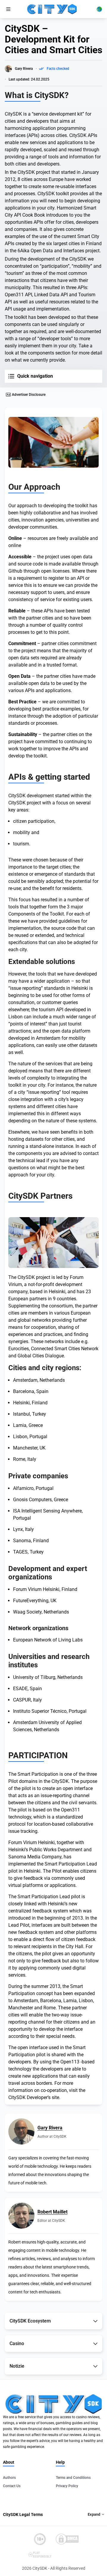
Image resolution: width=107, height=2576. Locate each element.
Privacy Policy (67, 2486)
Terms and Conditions (73, 2478)
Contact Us (12, 2486)
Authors (9, 2478)
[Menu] (8, 9)
